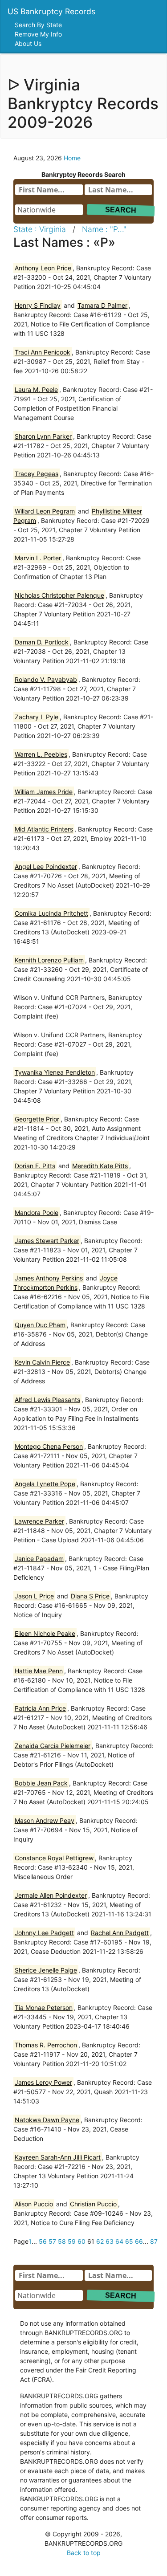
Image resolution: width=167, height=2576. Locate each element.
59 (72, 2241)
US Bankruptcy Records (51, 11)
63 (110, 2241)
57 (52, 2241)
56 (43, 2241)
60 (81, 2241)
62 (100, 2241)
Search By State (39, 25)
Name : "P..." (104, 229)
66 (139, 2241)
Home (72, 158)
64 (119, 2241)
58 (62, 2241)
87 (154, 2241)
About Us (29, 43)
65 (129, 2241)
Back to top (84, 2553)
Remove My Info (39, 34)
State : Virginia (40, 229)
